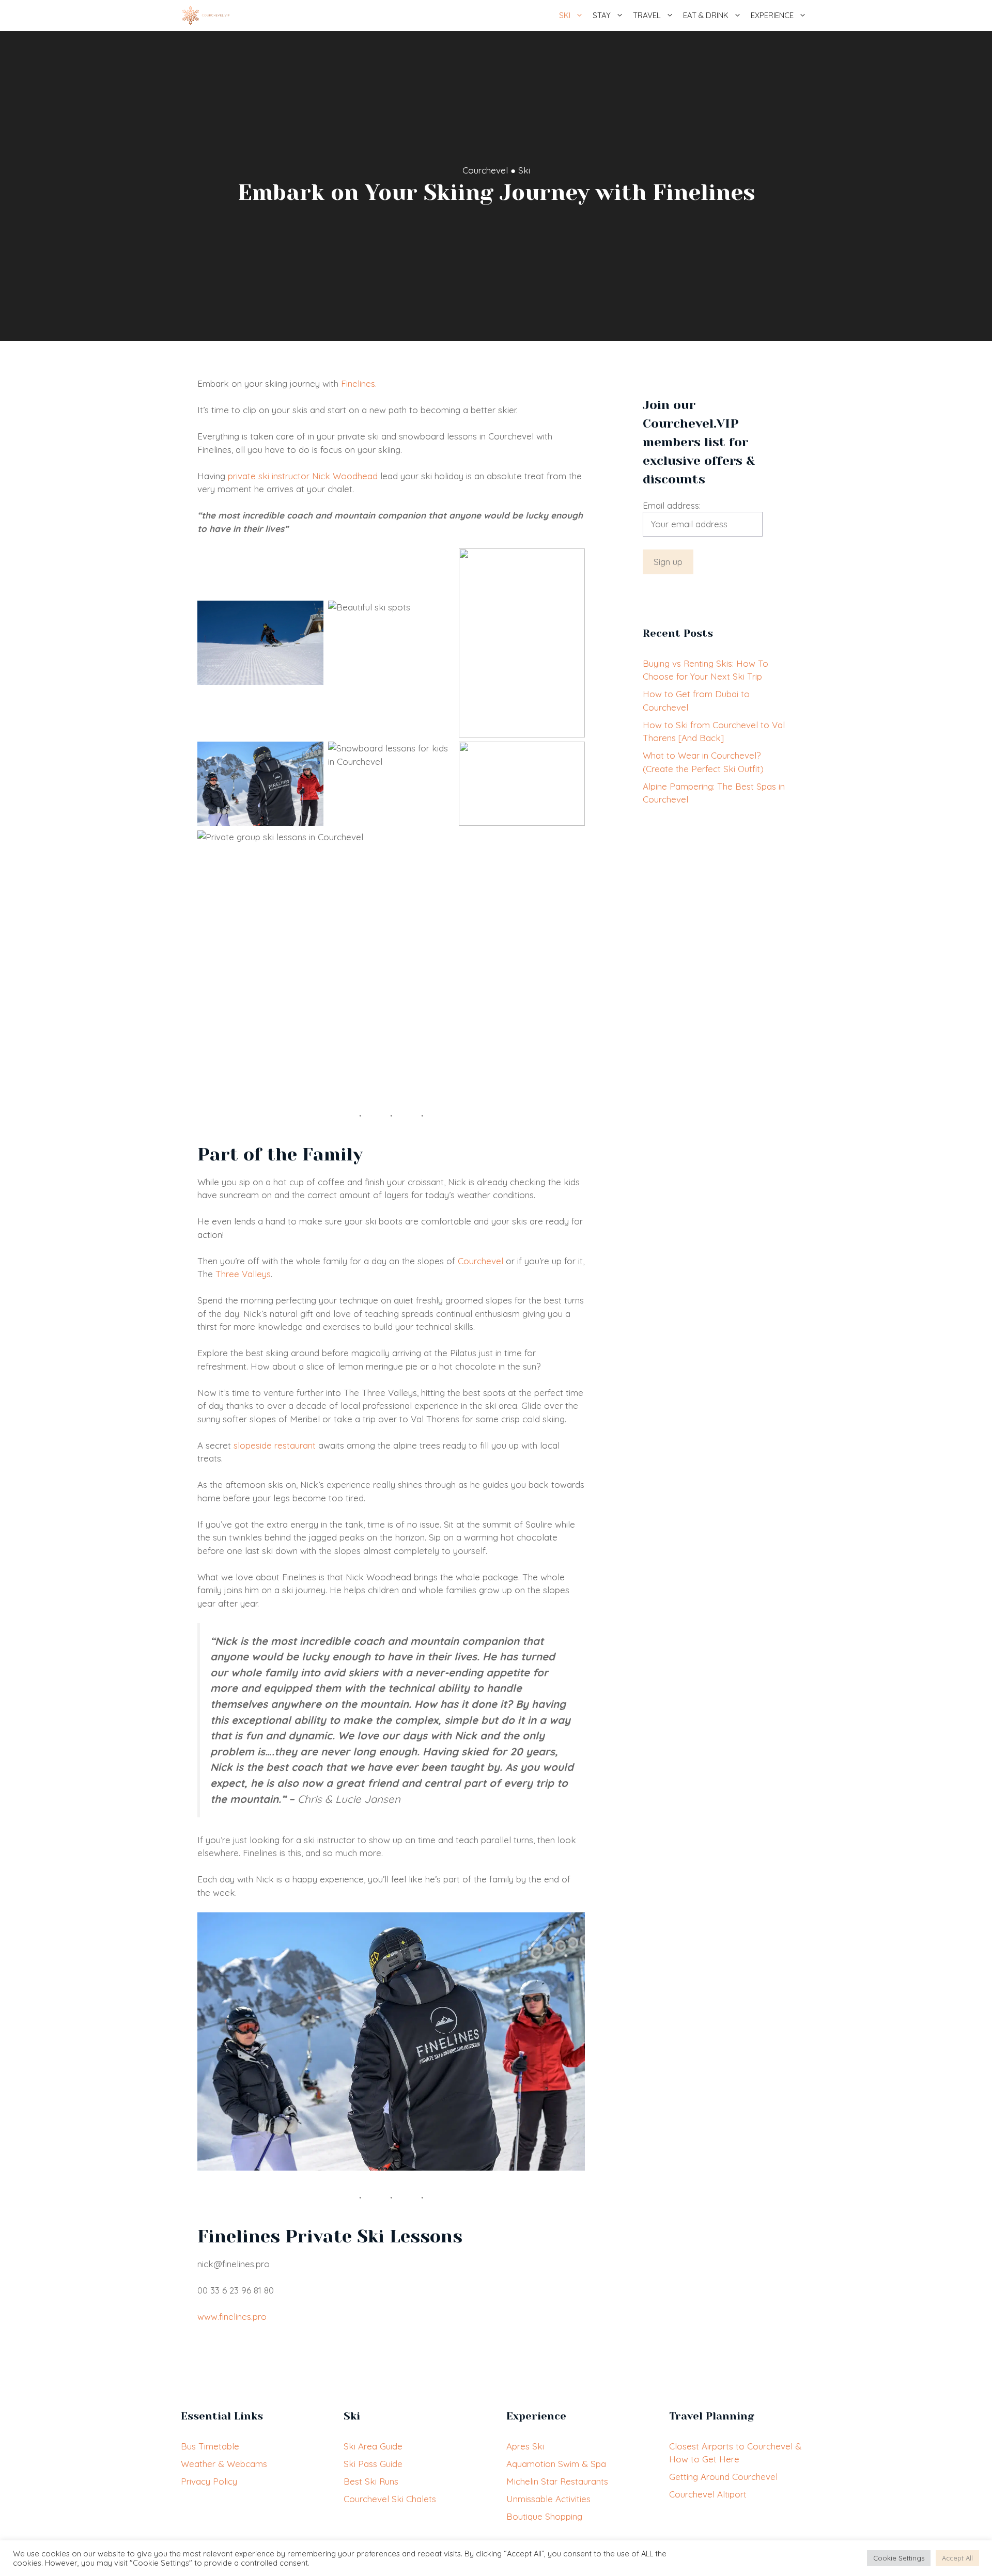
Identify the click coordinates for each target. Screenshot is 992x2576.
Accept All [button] (957, 2558)
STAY (602, 15)
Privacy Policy (209, 2481)
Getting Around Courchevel (723, 2477)
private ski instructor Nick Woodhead (303, 476)
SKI (565, 15)
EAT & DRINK (706, 15)
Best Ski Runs (371, 2481)
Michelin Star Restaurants (557, 2481)
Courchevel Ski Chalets (390, 2499)
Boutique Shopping (544, 2516)
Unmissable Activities (548, 2499)
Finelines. (359, 383)
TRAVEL (647, 15)
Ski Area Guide (373, 2446)
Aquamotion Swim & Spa (556, 2464)
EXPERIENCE (772, 15)
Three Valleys (243, 1274)
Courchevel (485, 170)
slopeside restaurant (275, 1445)
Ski (524, 170)
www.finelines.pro (232, 2316)
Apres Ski (525, 2446)
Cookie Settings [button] (899, 2558)
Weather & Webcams (224, 2464)
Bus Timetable (210, 2446)
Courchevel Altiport (708, 2494)
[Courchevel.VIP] (206, 15)
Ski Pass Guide (373, 2464)
